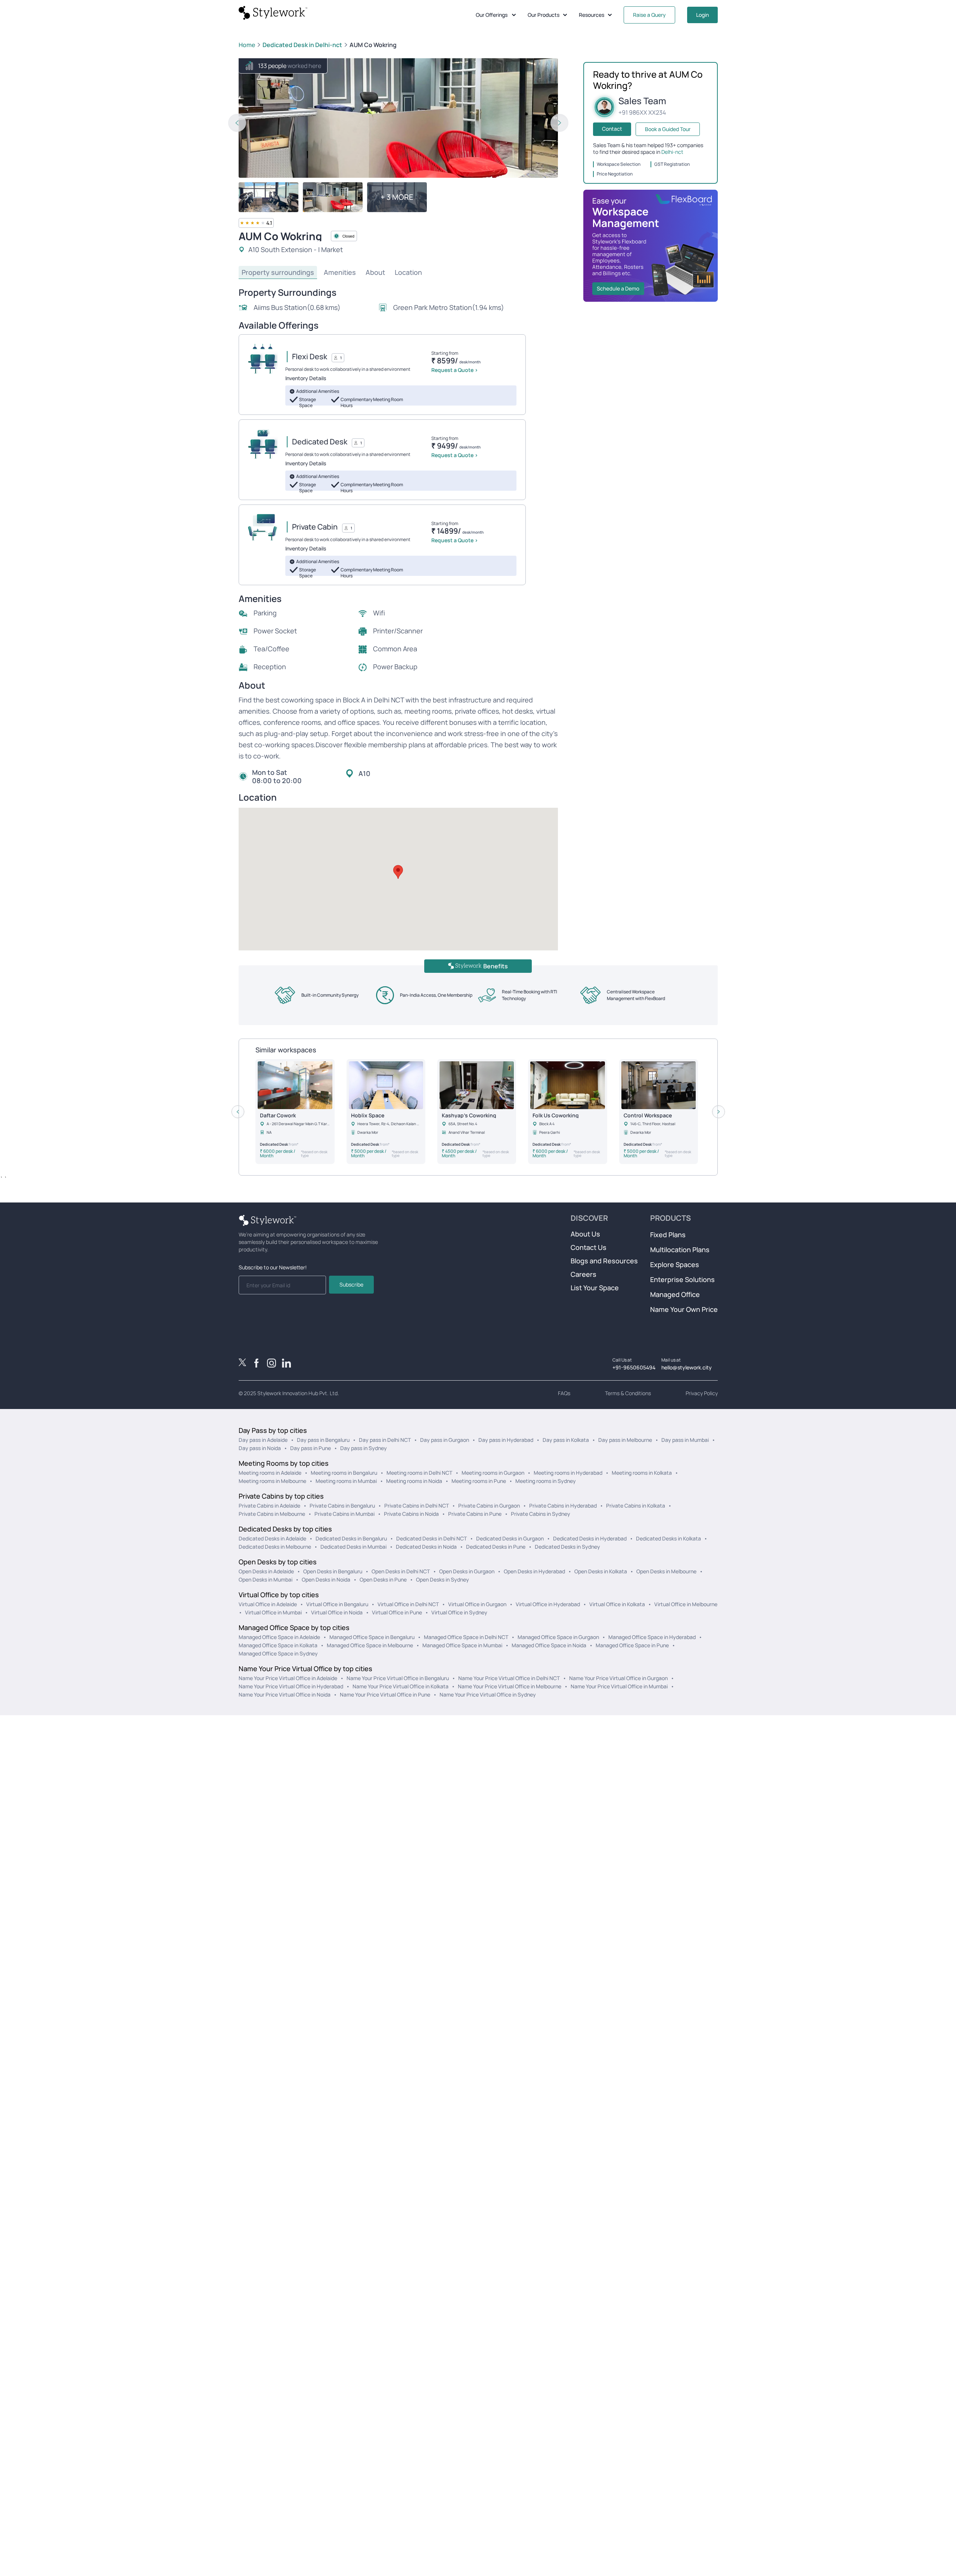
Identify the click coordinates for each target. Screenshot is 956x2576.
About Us (585, 1234)
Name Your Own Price (684, 1309)
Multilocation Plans (680, 1250)
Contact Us (589, 1247)
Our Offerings (492, 15)
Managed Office (675, 1294)
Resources (592, 15)
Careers (583, 1274)
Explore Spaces (675, 1264)
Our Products (544, 15)
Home (247, 45)
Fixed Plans (668, 1235)
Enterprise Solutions (682, 1279)
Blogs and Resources (604, 1261)
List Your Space (595, 1288)
